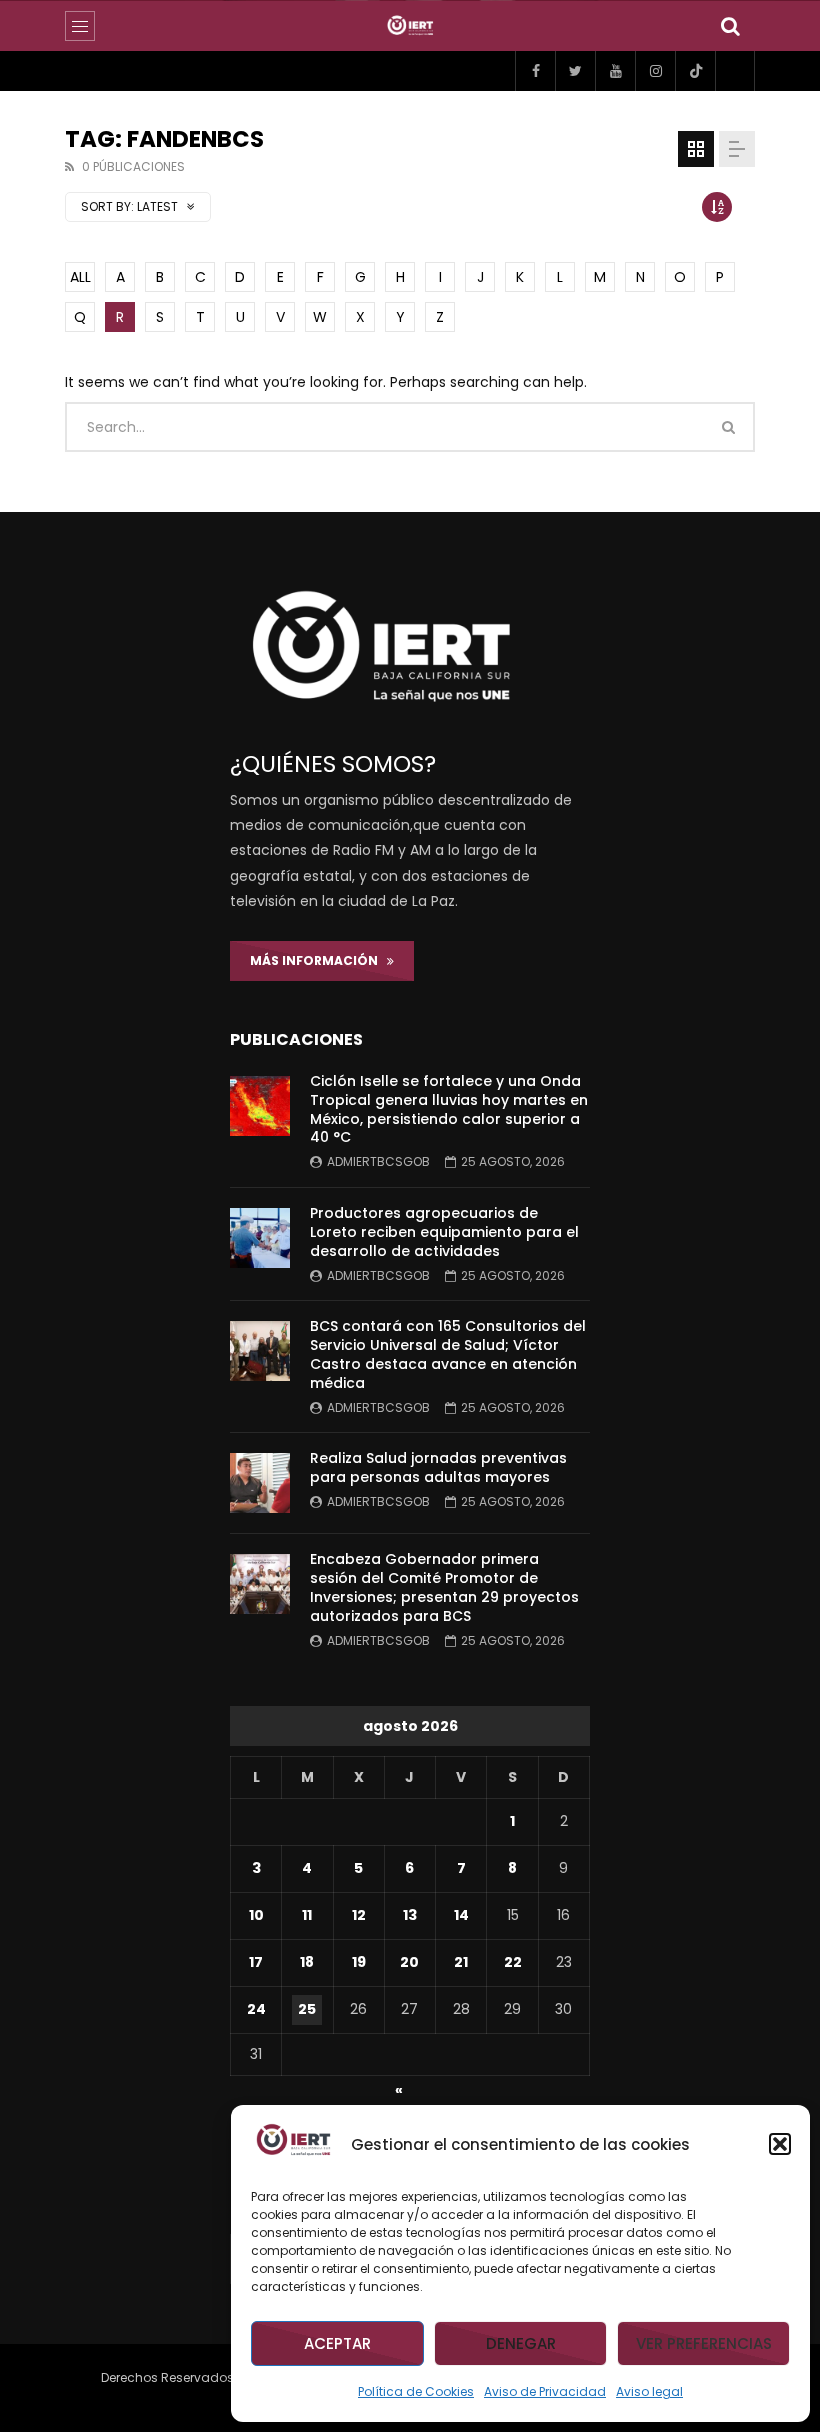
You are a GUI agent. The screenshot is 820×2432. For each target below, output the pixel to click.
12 (359, 1915)
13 (410, 1915)
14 (461, 1915)
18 (307, 1962)
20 (409, 1962)
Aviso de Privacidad (545, 2391)
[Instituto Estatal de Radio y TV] (410, 26)
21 (461, 1962)
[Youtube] (615, 71)
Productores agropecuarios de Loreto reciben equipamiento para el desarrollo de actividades (444, 1232)
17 (256, 1962)
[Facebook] (535, 71)
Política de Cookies (416, 2391)
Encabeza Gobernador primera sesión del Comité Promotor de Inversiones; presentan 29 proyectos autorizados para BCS (444, 1587)
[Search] (730, 26)
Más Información (318, 960)
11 (307, 1915)
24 (256, 2009)
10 (256, 1915)
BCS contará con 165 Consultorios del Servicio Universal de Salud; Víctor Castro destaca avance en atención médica (448, 1354)
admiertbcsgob (378, 1161)
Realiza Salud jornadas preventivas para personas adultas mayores (438, 1467)
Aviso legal (649, 2391)
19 (359, 1962)
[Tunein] (735, 71)
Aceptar (337, 2343)
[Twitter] (575, 71)
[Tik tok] (695, 71)
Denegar (521, 2343)
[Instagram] (655, 71)
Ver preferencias (704, 2343)
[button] (780, 2144)
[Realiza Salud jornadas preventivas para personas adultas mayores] (260, 1483)
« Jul (406, 2093)
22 (513, 1962)
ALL (80, 277)
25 (307, 2009)
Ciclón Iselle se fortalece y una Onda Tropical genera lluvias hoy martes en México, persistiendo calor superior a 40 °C (449, 1109)
